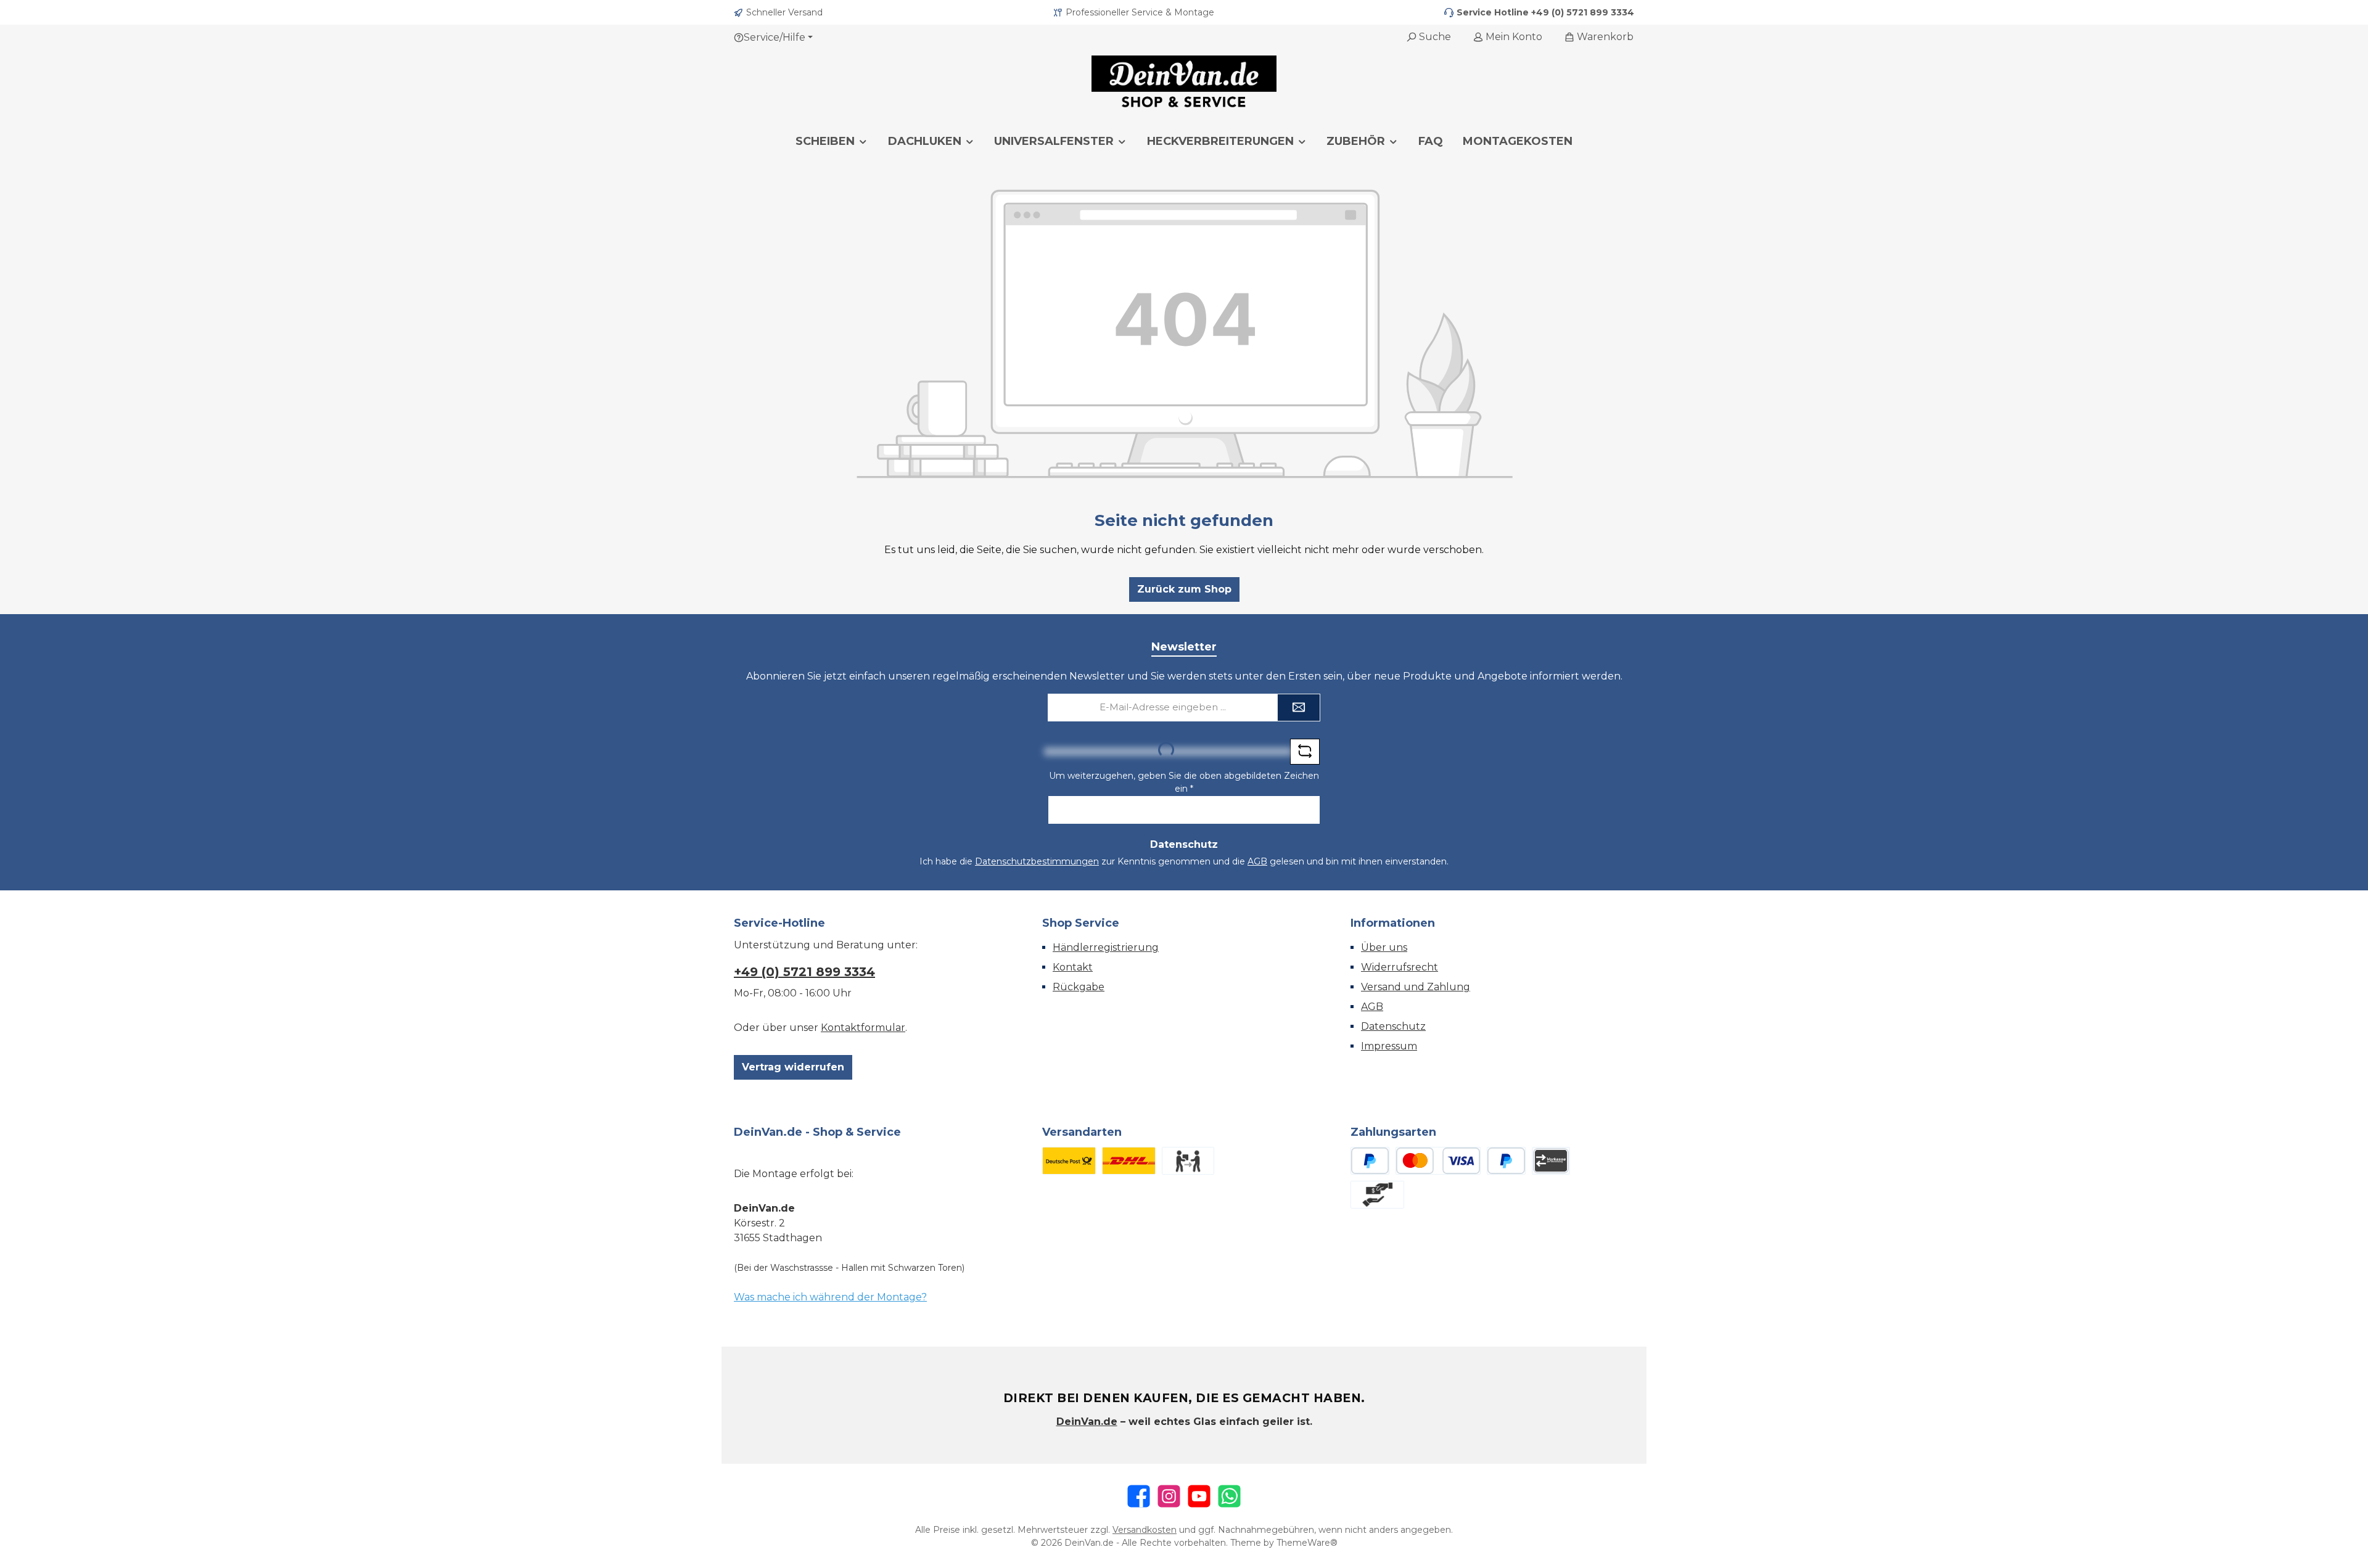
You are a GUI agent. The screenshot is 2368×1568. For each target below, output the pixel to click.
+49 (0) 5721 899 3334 (1583, 12)
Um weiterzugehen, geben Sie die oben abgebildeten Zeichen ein (1184, 782)
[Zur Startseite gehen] (1184, 83)
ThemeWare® (1307, 1543)
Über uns (1384, 947)
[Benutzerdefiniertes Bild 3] (1188, 1161)
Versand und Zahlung (1416, 987)
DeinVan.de (1087, 1422)
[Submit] (1299, 708)
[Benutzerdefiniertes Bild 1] (1069, 1161)
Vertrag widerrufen (793, 1067)
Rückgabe (1079, 987)
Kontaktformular (863, 1028)
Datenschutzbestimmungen (1037, 861)
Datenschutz (1393, 1026)
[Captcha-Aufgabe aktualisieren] (1305, 752)
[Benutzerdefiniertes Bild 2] (1129, 1161)
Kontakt (1073, 967)
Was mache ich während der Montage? (830, 1297)
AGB (1257, 861)
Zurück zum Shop (1184, 589)
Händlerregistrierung (1106, 947)
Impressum (1389, 1046)
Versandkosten (1145, 1530)
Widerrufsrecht (1400, 967)
